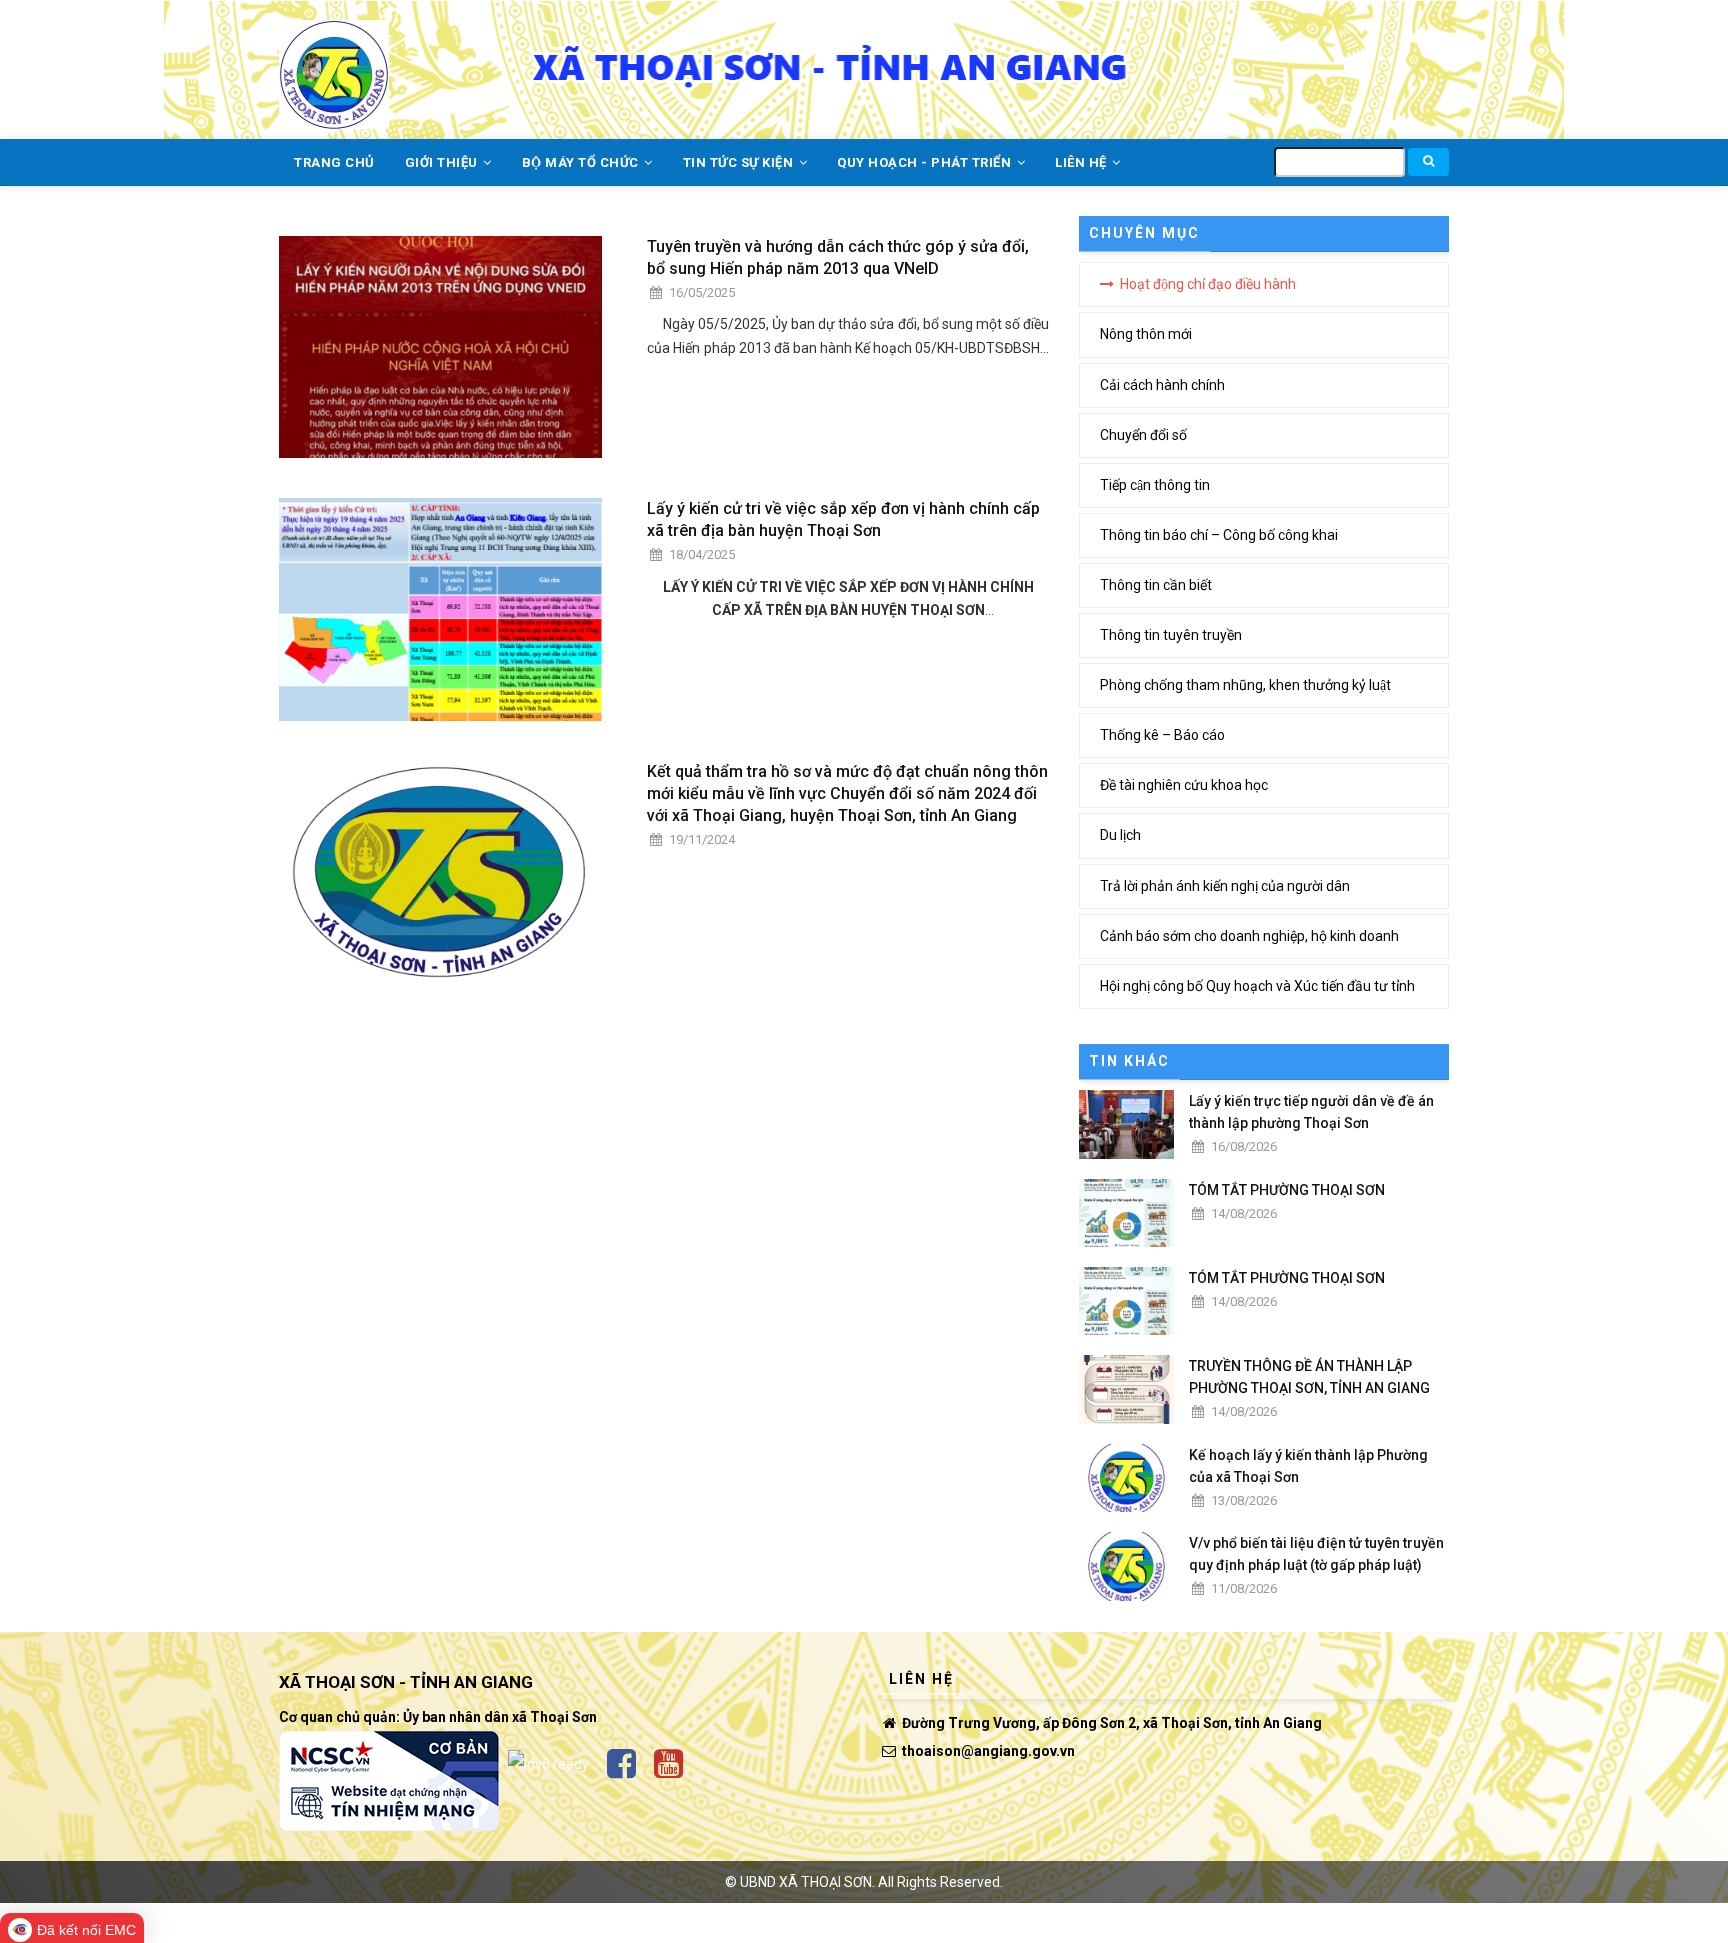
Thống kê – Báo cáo (1162, 735)
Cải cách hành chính (1162, 385)
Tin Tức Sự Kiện (740, 162)
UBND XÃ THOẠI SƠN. (807, 1882)
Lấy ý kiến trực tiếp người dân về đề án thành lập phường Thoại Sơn (1311, 1112)
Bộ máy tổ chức (582, 162)
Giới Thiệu (443, 162)
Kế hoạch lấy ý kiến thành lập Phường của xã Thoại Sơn (1308, 1466)
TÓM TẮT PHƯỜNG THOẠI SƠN (1287, 1190)
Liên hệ (1082, 162)
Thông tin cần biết (1156, 585)
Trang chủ (334, 162)
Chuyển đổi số (1143, 435)
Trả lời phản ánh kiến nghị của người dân (1225, 886)
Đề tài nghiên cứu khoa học (1184, 785)
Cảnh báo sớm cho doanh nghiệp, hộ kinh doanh (1249, 936)
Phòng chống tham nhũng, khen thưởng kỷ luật (1245, 685)
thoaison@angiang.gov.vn (987, 1751)
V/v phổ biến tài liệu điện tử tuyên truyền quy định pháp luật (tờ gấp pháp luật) (1316, 1554)
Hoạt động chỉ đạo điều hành (1208, 284)
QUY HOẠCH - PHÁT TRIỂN (926, 162)
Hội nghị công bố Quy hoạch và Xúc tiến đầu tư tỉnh (1257, 986)
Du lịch (1120, 835)
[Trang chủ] (334, 63)
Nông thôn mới (1146, 334)
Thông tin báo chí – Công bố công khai (1219, 535)
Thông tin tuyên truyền (1171, 635)
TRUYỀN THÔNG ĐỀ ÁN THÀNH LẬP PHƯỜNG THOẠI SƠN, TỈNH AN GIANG (1309, 1377)
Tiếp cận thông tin (1155, 485)
